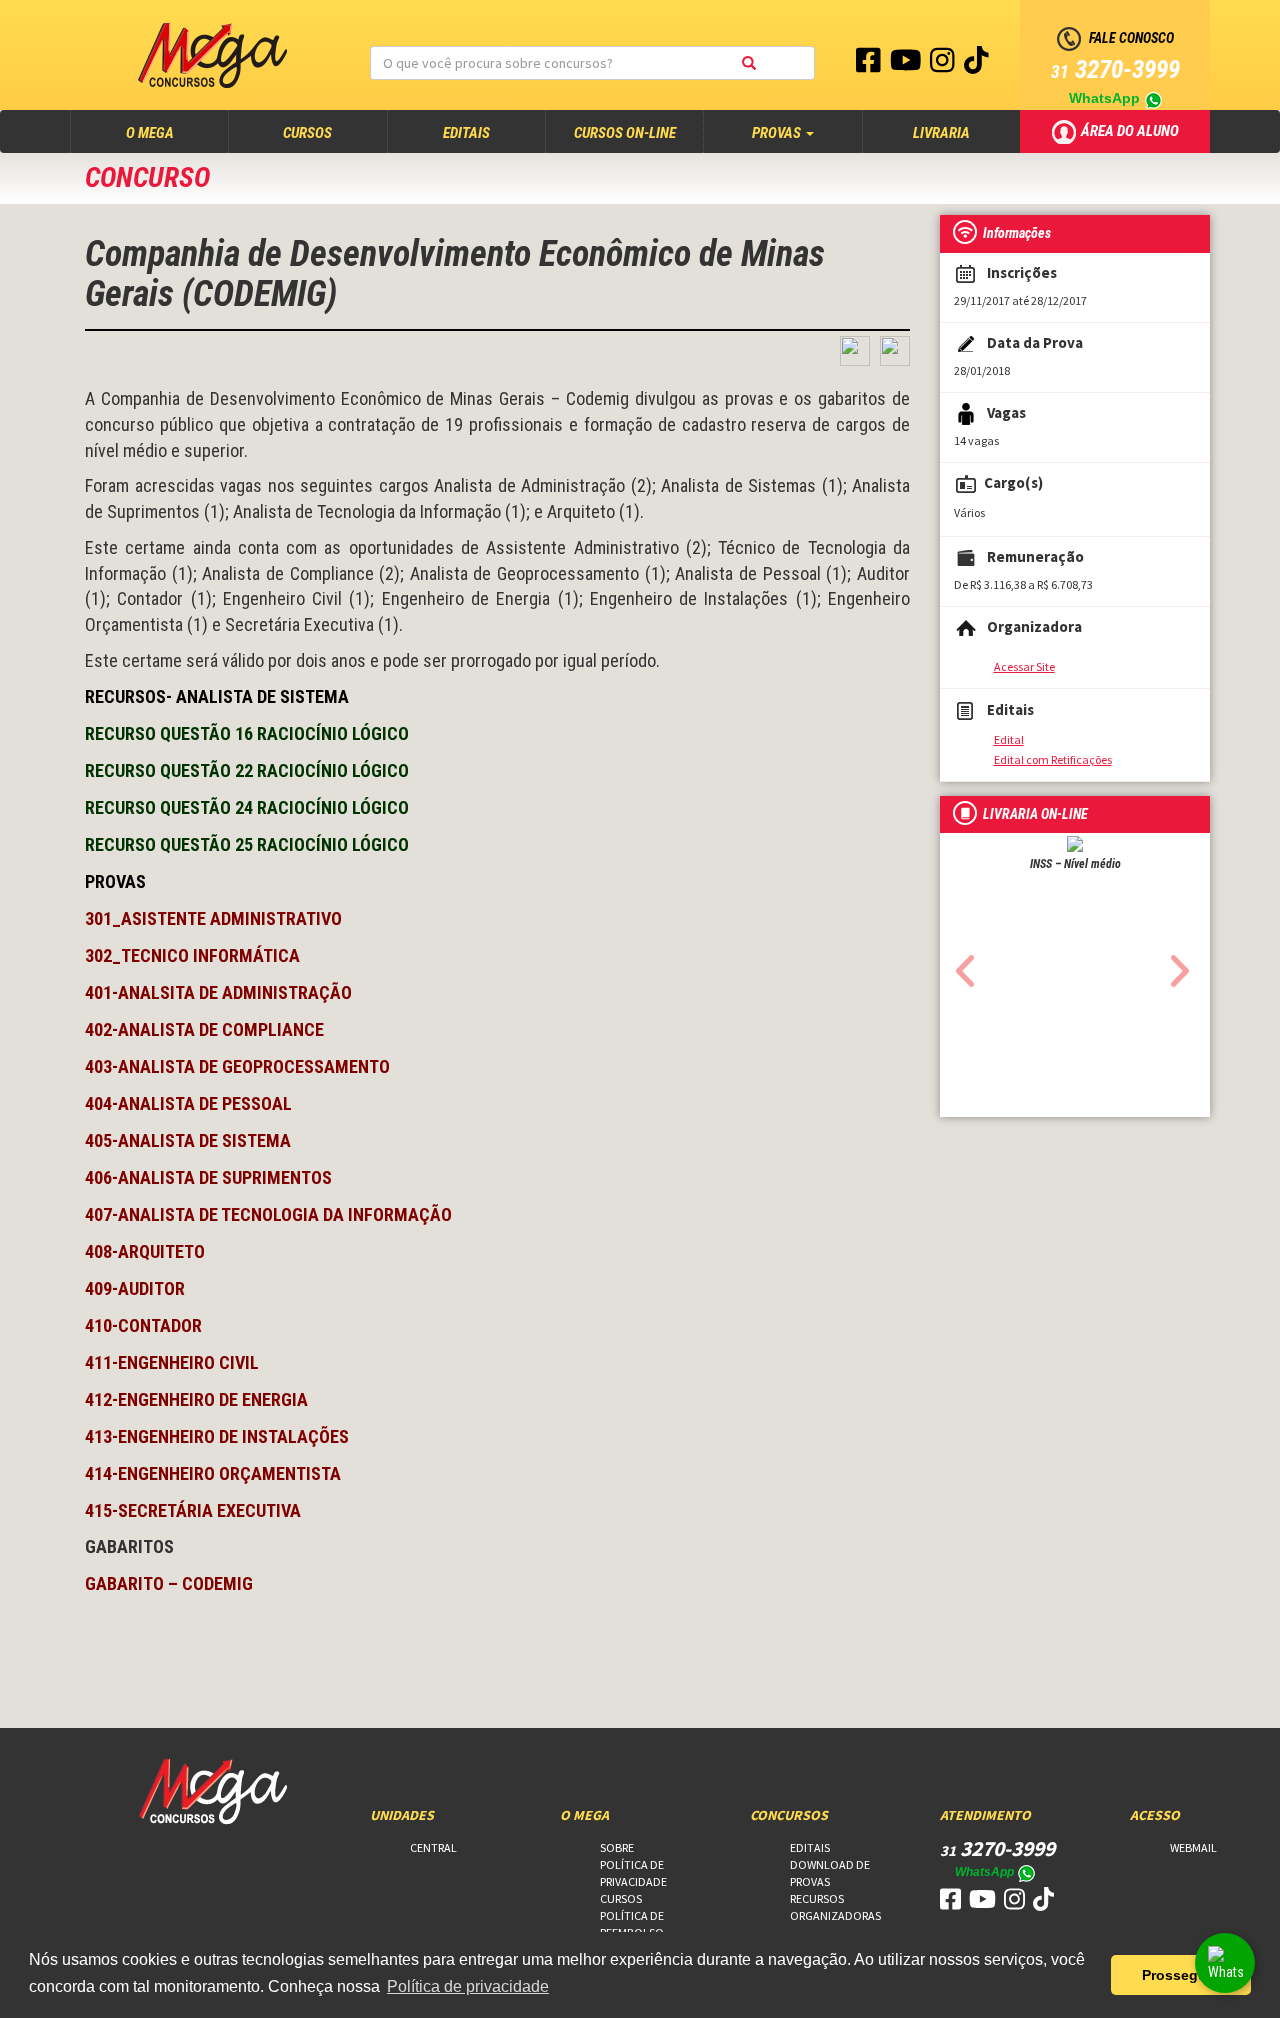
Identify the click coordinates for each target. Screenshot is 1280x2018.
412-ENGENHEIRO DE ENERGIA (196, 1399)
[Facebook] (870, 65)
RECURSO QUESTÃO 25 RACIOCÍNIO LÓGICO (247, 844)
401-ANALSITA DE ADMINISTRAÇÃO (218, 992)
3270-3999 (1115, 69)
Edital (1009, 739)
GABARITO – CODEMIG (169, 1583)
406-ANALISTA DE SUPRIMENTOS (208, 1177)
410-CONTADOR (143, 1325)
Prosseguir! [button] (1181, 1975)
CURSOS (307, 133)
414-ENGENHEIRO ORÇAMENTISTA (213, 1473)
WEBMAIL (1193, 1847)
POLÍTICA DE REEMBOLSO (632, 1924)
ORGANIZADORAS (835, 1915)
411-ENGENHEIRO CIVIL (172, 1362)
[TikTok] (976, 65)
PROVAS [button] (778, 133)
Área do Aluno (1131, 130)
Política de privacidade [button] (468, 1986)
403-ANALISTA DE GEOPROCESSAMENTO (237, 1066)
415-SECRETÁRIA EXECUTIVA (193, 1510)
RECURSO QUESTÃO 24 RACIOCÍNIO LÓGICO (247, 807)
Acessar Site (1024, 666)
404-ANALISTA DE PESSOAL (188, 1103)
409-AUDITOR (135, 1288)
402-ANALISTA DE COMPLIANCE (204, 1029)
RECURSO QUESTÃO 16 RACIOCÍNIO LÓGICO (247, 733)
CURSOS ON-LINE (625, 133)
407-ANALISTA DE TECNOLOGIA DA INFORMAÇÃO (268, 1214)
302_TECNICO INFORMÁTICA (192, 955)
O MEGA (169, 132)
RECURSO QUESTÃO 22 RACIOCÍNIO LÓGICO (247, 770)
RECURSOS (817, 1898)
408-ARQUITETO (145, 1251)
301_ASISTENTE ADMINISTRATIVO (213, 918)
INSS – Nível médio (1075, 864)
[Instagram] (944, 65)
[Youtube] (907, 65)
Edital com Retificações (1053, 759)
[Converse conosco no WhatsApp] (1225, 1963)
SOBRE (617, 1847)
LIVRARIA (941, 133)
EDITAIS (466, 133)
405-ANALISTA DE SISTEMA (188, 1140)
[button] (960, 965)
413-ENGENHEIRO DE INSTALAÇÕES (217, 1436)
